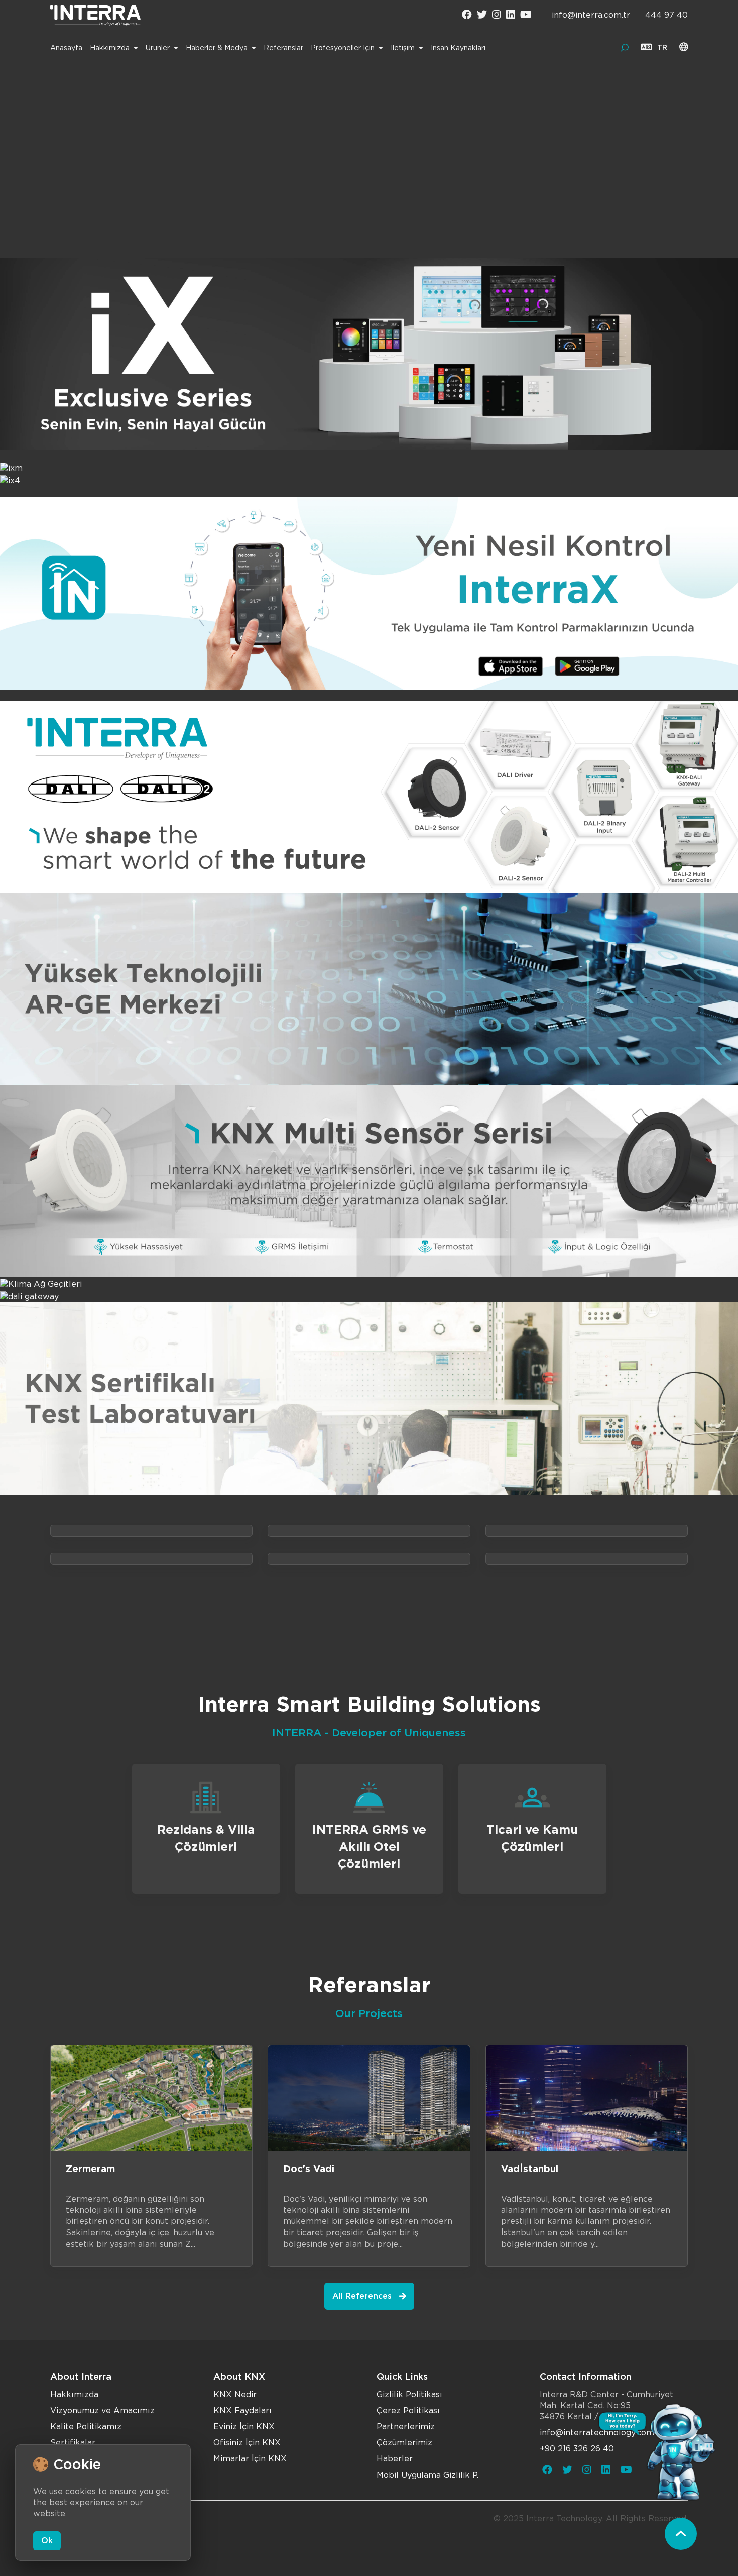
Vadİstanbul (530, 2169)
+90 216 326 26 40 (577, 2449)
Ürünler (158, 48)
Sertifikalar (73, 2443)
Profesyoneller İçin (343, 48)
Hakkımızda (110, 48)
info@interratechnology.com (597, 2433)
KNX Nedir (235, 2394)
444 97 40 (666, 15)
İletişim (403, 48)
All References (362, 2296)
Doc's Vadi (309, 2169)
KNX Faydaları (242, 2411)
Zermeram (90, 2169)
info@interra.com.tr (591, 15)
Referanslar (283, 48)
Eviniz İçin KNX (244, 2427)
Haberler (395, 2459)
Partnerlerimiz (406, 2427)
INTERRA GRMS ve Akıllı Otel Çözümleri (369, 1846)
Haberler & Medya (217, 48)
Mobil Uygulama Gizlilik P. (427, 2475)
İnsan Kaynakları (458, 48)
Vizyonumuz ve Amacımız (102, 2411)
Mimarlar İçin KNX (250, 2459)
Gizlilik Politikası (409, 2394)
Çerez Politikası (408, 2411)
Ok (47, 2541)
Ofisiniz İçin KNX (247, 2443)
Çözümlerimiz (404, 2443)
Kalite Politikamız (86, 2427)
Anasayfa (66, 48)
